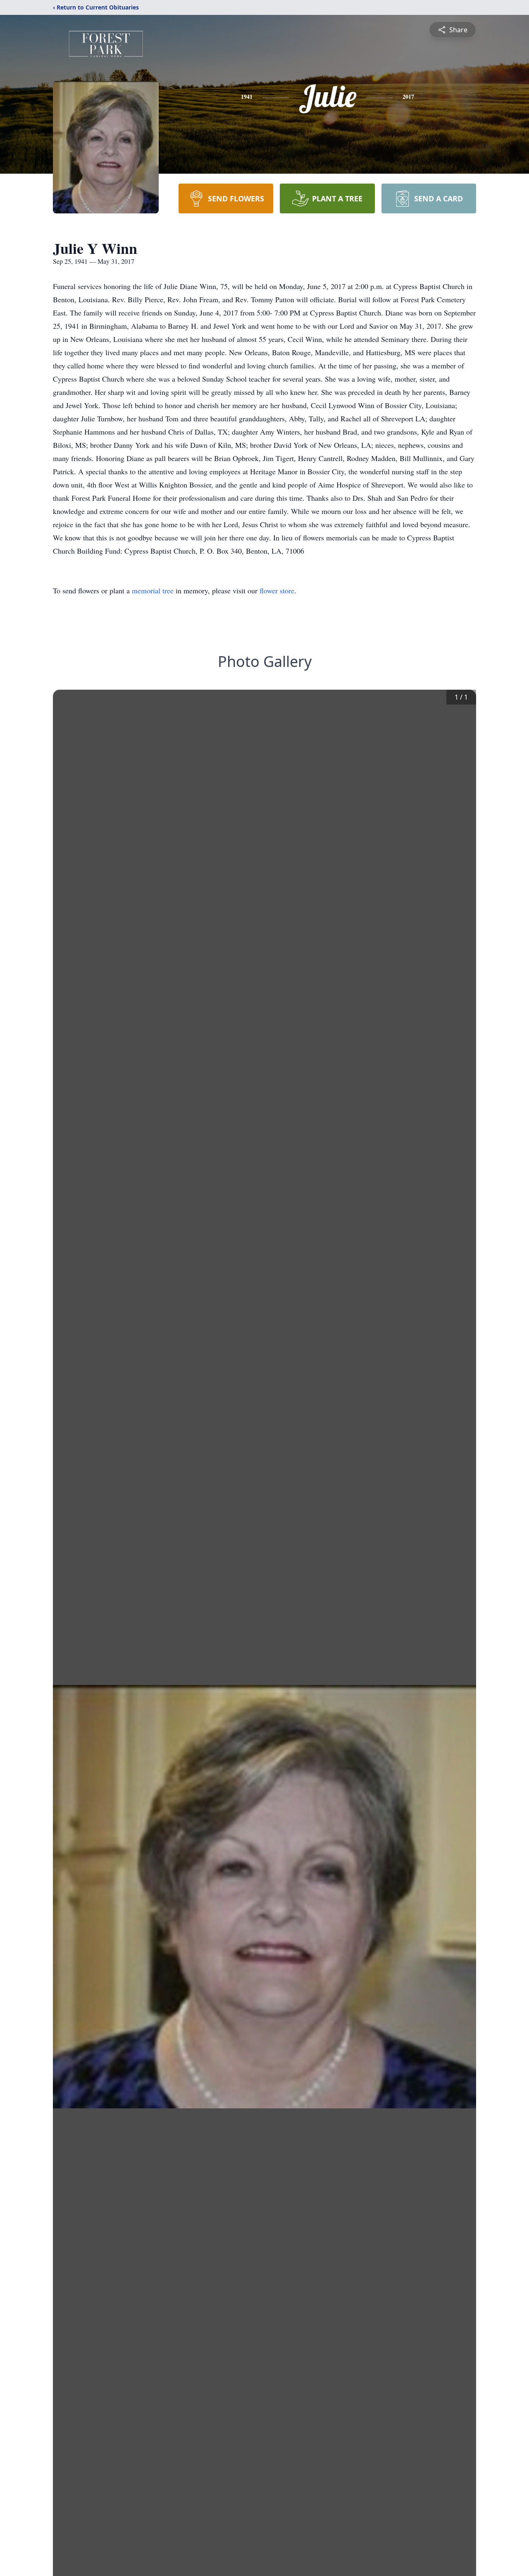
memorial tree (153, 590)
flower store (277, 590)
